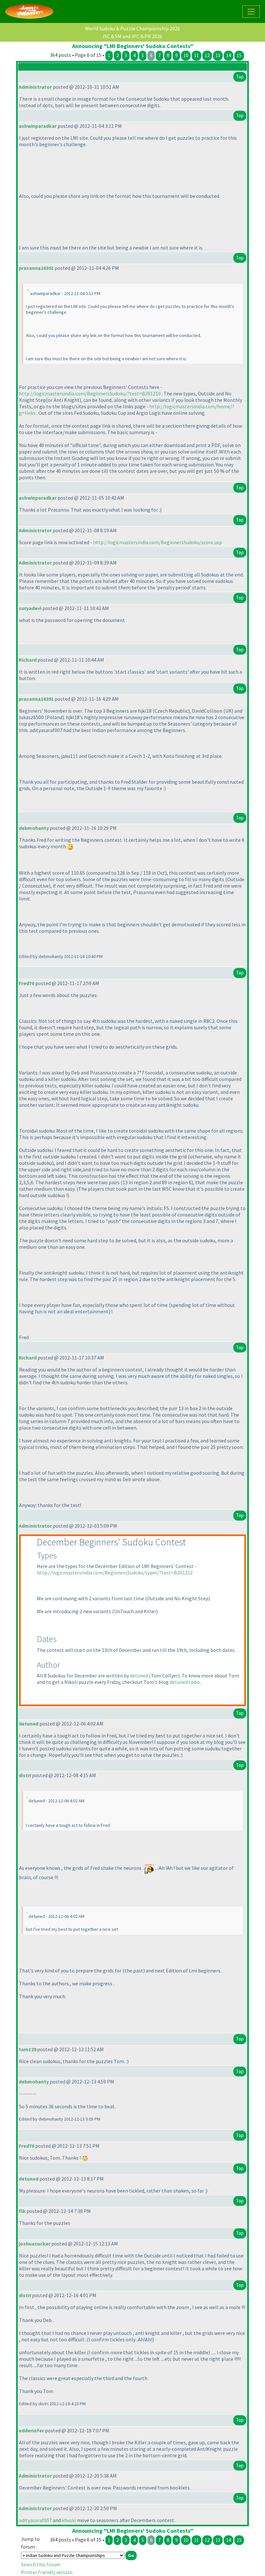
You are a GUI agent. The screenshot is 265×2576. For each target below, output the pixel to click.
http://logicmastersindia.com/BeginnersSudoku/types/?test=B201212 (115, 1573)
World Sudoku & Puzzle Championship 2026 (132, 28)
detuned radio (185, 1682)
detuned (139, 1675)
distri (25, 1775)
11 (196, 55)
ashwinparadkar (38, 126)
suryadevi (30, 608)
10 (186, 55)
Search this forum (41, 2564)
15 (239, 55)
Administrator (35, 87)
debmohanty (34, 828)
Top (240, 77)
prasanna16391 (36, 268)
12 (207, 55)
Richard (28, 660)
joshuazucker (35, 2244)
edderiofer (31, 2430)
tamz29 (27, 2049)
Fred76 (26, 983)
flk (22, 2211)
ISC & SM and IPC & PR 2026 (132, 36)
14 (228, 55)
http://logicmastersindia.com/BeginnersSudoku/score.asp (158, 542)
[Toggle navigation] (251, 12)
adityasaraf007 (35, 2520)
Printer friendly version (47, 2572)
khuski (69, 2520)
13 (218, 55)
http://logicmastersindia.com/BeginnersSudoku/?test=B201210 (90, 393)
